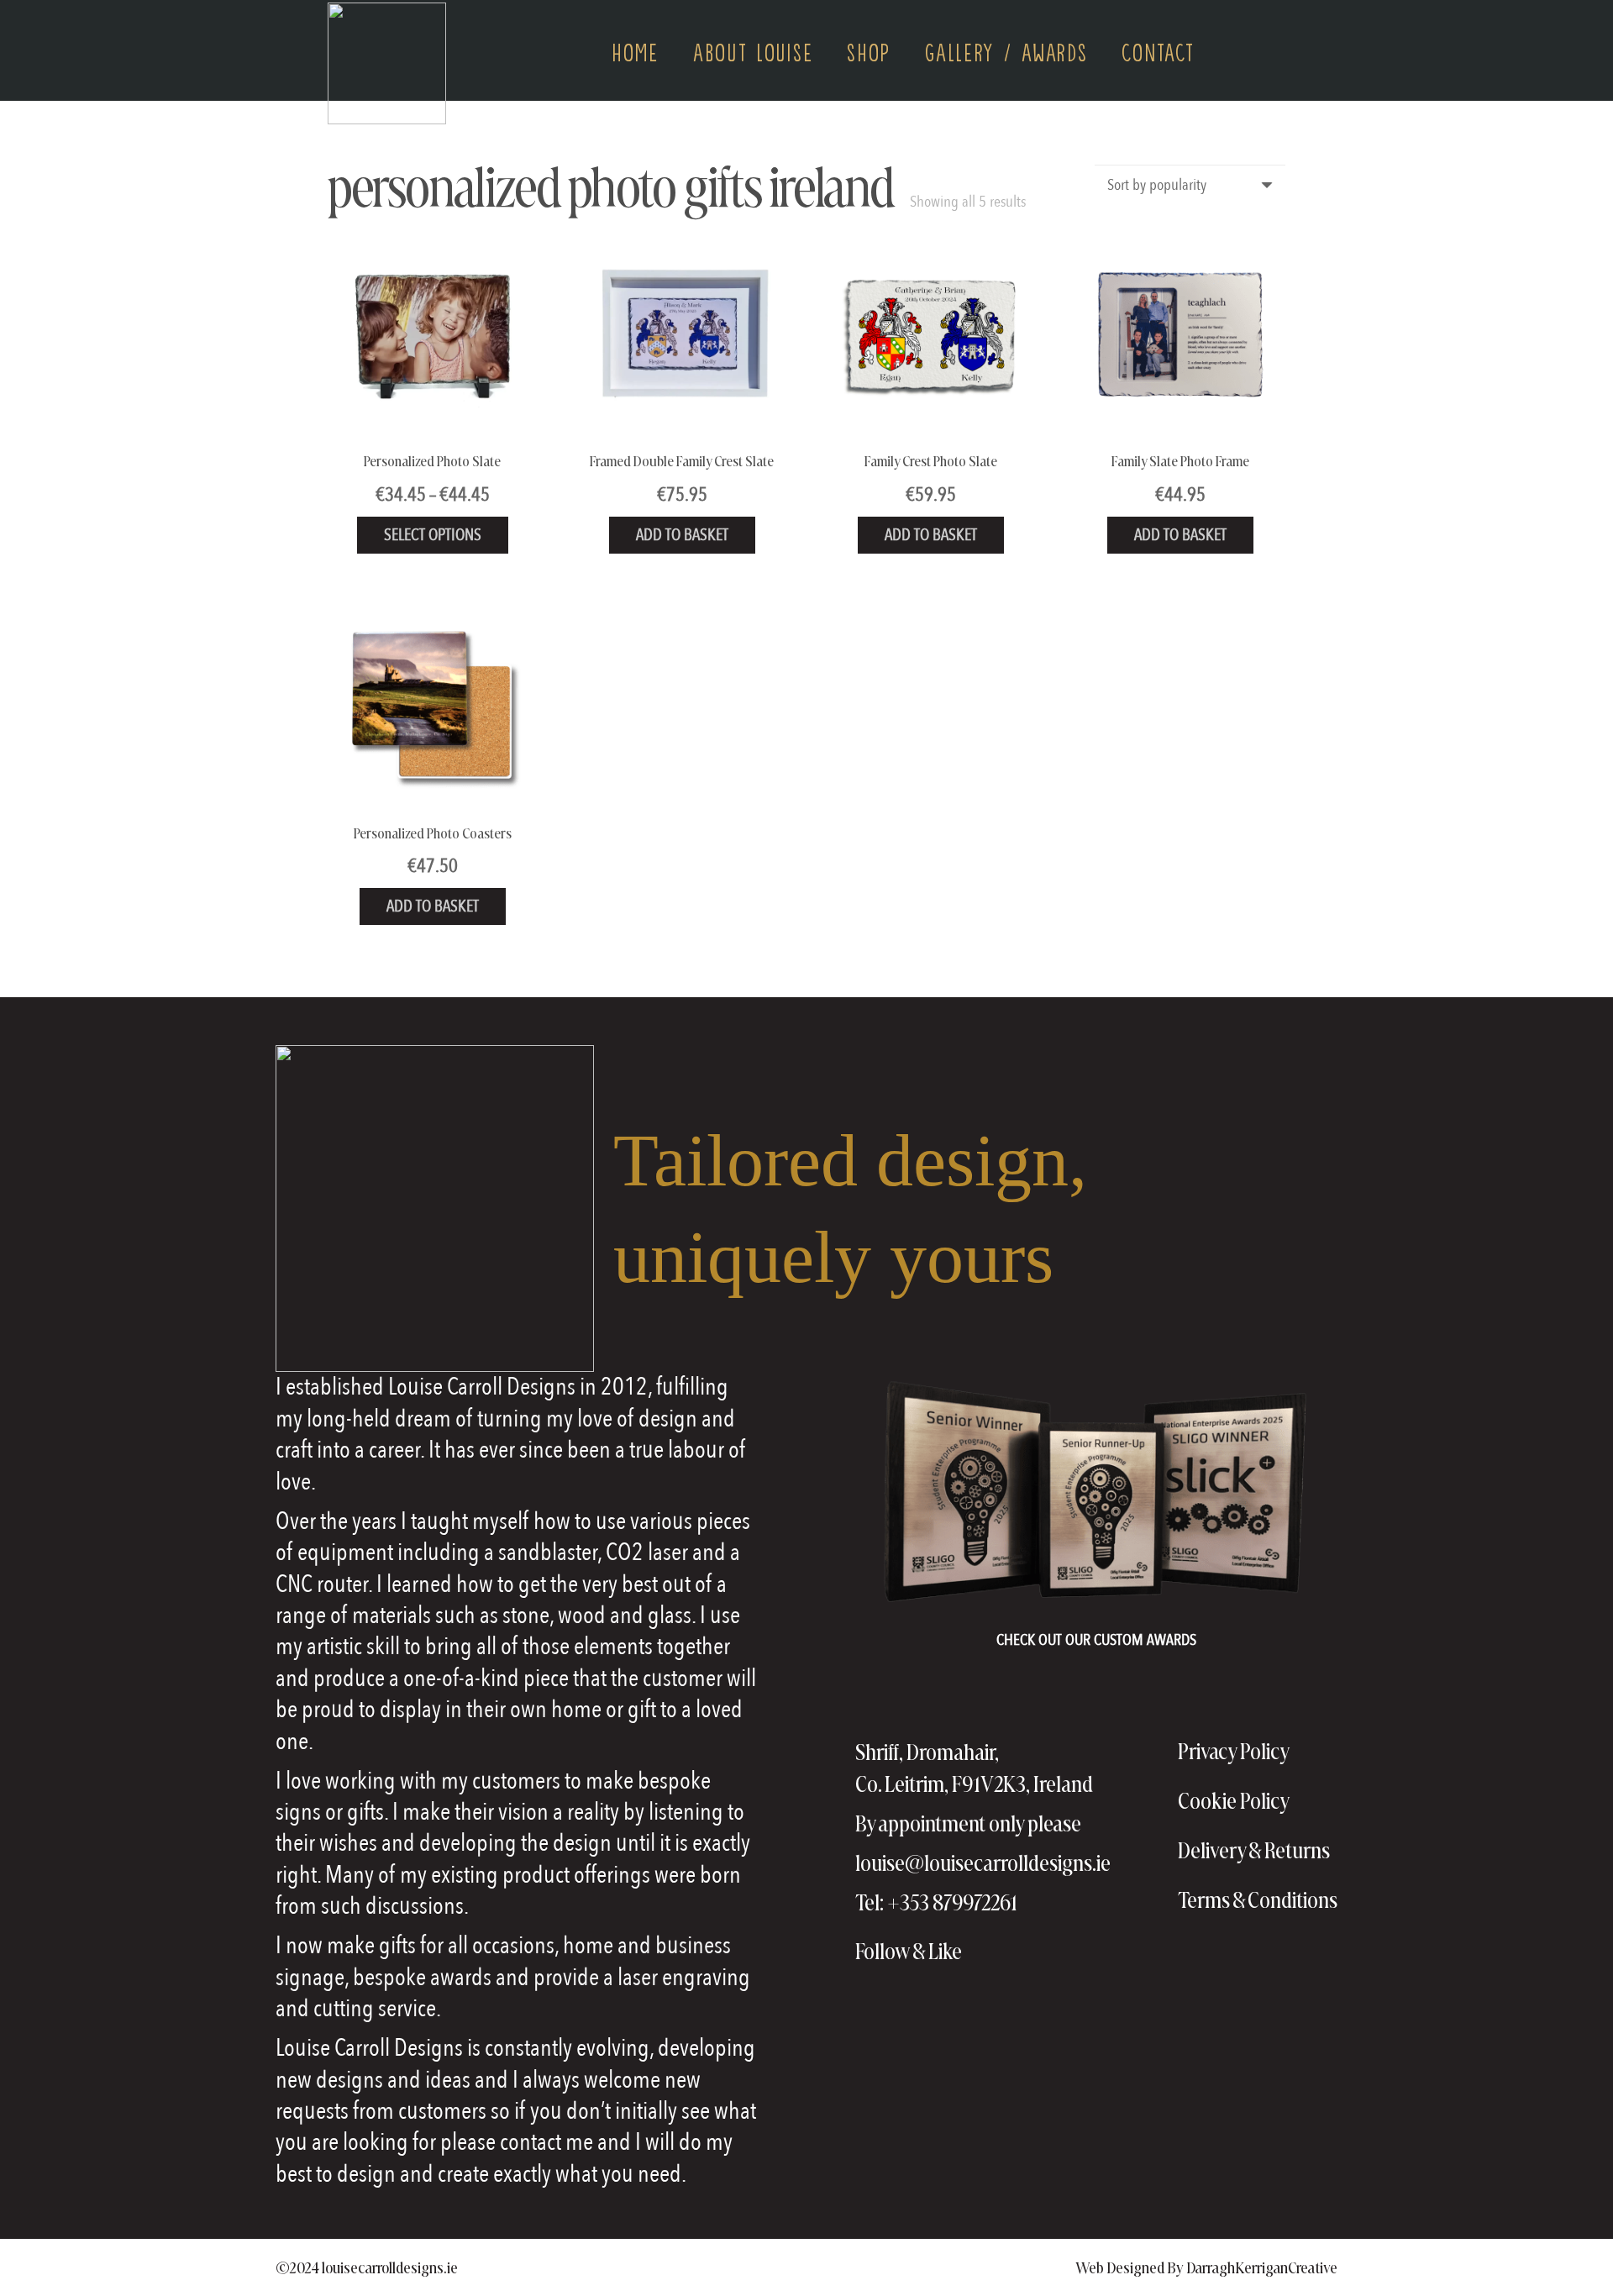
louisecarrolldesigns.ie (390, 2267)
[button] (1276, 50)
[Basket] (1235, 51)
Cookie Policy (1234, 1801)
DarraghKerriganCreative (1262, 2267)
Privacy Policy (1234, 1751)
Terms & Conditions (1258, 1900)
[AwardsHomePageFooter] (1096, 1494)
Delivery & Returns (1254, 1850)
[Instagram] (1022, 1952)
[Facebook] (986, 1951)
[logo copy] (387, 63)
